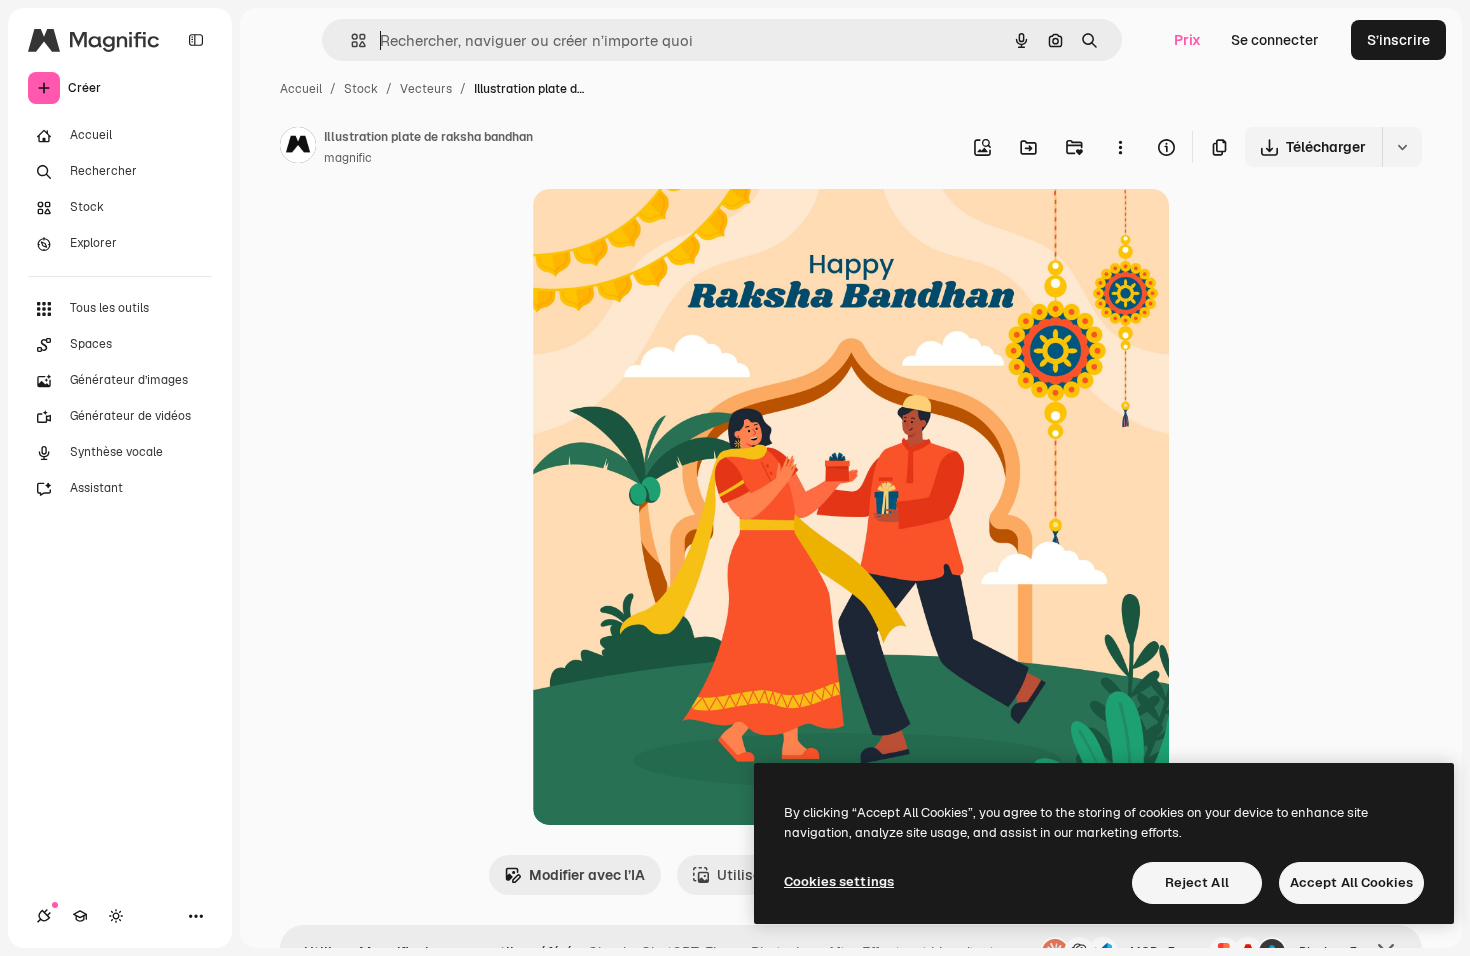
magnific (348, 158)
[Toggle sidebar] (196, 40)
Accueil (301, 89)
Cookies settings (839, 881)
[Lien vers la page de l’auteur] (298, 148)
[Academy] (80, 916)
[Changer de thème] (116, 916)
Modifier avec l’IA (587, 875)
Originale (665, 227)
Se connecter (1275, 40)
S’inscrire (1398, 40)
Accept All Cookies (1351, 882)
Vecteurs (426, 89)
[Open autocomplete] (350, 40)
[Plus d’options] (1120, 147)
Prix (1187, 40)
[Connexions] (44, 916)
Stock (361, 89)
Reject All (1197, 882)
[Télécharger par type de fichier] (1402, 147)
